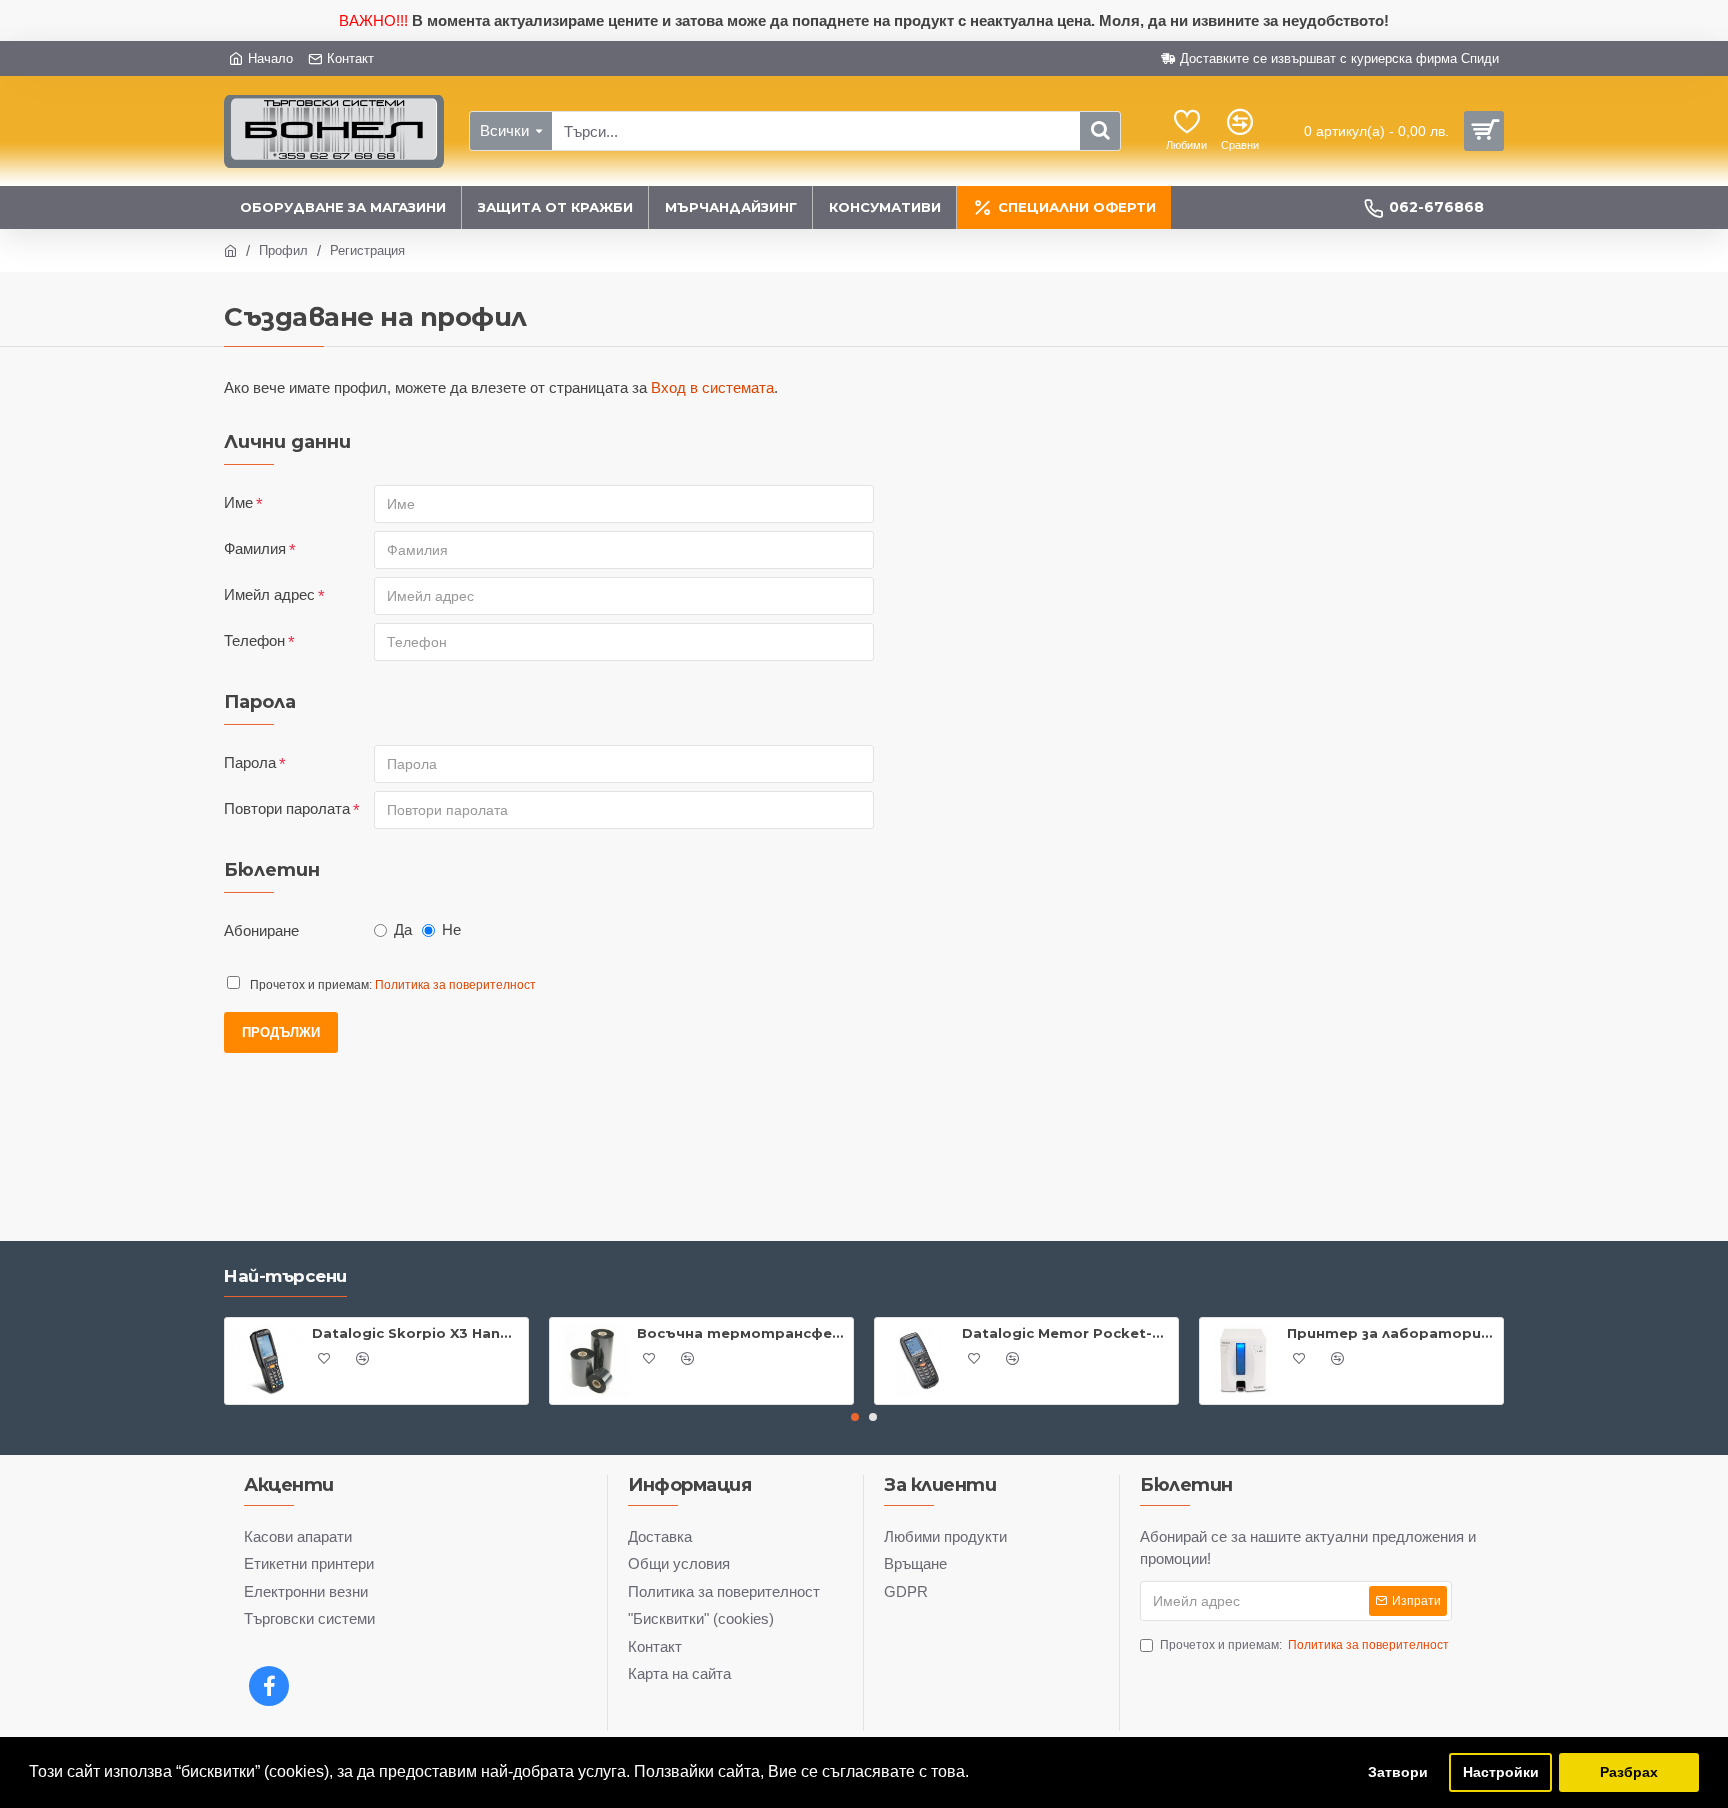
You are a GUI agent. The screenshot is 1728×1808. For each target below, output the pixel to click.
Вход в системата (712, 387)
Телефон (254, 640)
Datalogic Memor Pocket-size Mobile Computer (1066, 1333)
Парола (250, 762)
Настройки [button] (1501, 1772)
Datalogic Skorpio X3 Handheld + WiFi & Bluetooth (416, 1333)
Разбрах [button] (1629, 1772)
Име (238, 502)
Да (403, 929)
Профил (283, 250)
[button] (855, 1417)
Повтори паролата (287, 808)
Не (451, 929)
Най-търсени (285, 1276)
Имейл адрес (269, 594)
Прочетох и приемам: (1304, 1645)
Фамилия (255, 548)
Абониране (261, 930)
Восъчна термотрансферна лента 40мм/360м (741, 1333)
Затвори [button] (1398, 1772)
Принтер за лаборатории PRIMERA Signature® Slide (1391, 1333)
